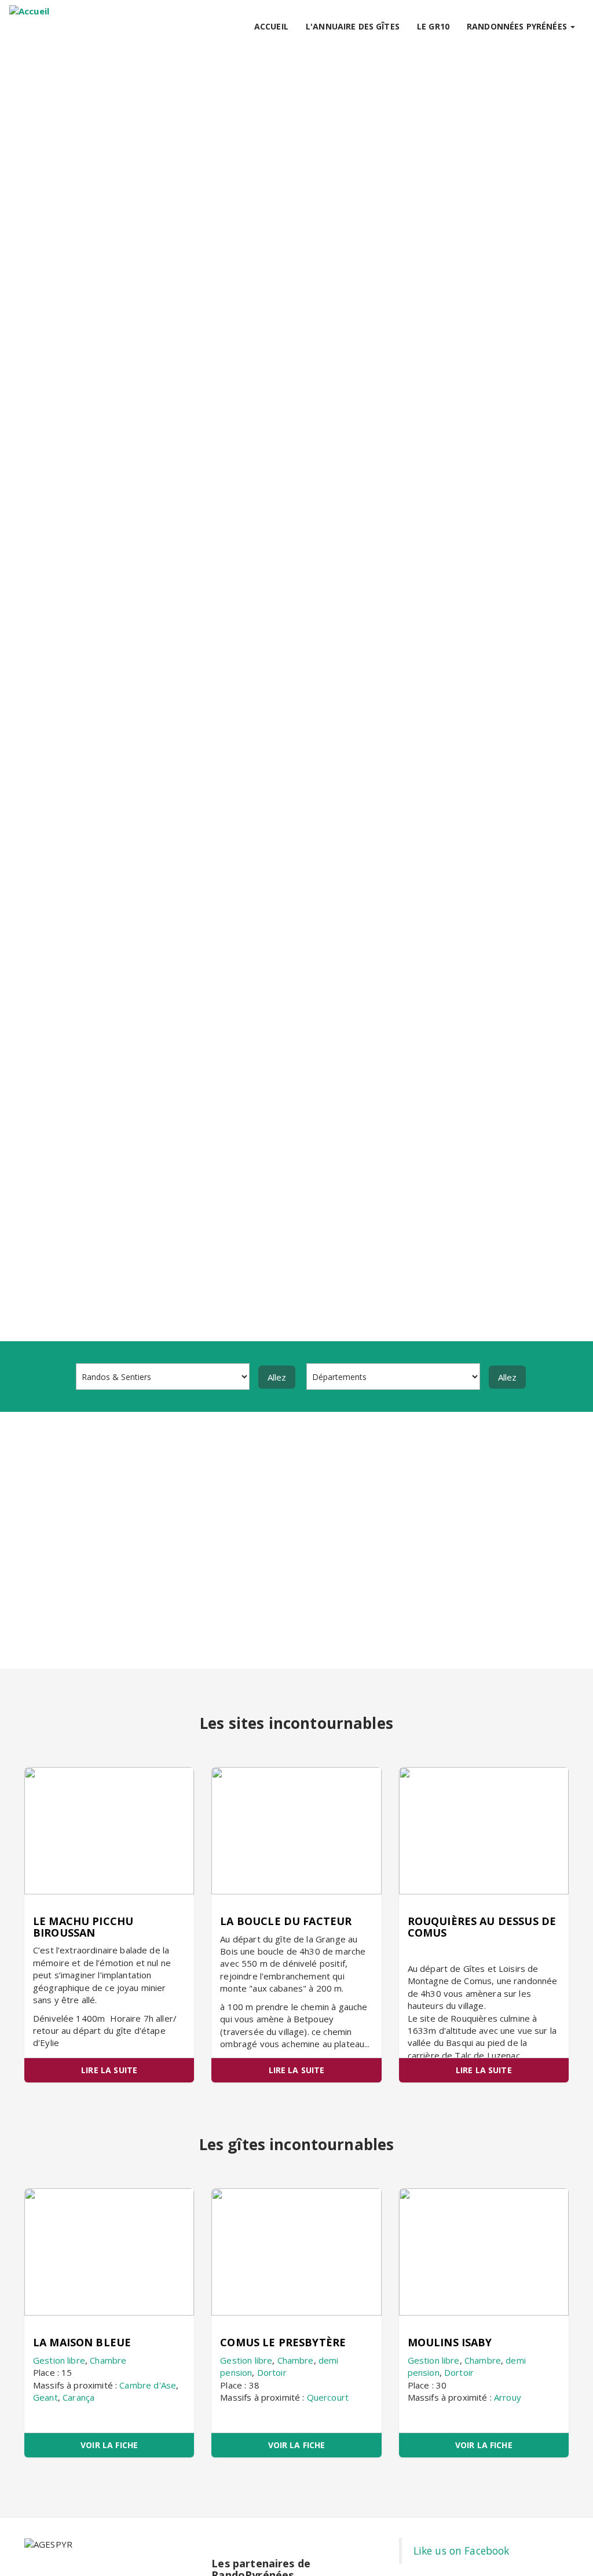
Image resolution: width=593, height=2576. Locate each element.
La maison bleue (82, 2342)
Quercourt (328, 2397)
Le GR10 (433, 26)
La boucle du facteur (286, 1921)
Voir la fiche (109, 2445)
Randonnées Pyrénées (518, 26)
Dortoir (272, 2372)
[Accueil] (29, 11)
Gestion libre (59, 2360)
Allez (277, 1377)
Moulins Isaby (450, 2342)
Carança (78, 2397)
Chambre (108, 2360)
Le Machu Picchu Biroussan (83, 1927)
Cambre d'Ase (148, 2385)
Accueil (271, 26)
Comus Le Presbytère (283, 2342)
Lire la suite (109, 2070)
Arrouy (508, 2397)
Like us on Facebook (462, 2551)
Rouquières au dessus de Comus (482, 1927)
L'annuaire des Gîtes (353, 26)
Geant (45, 2397)
